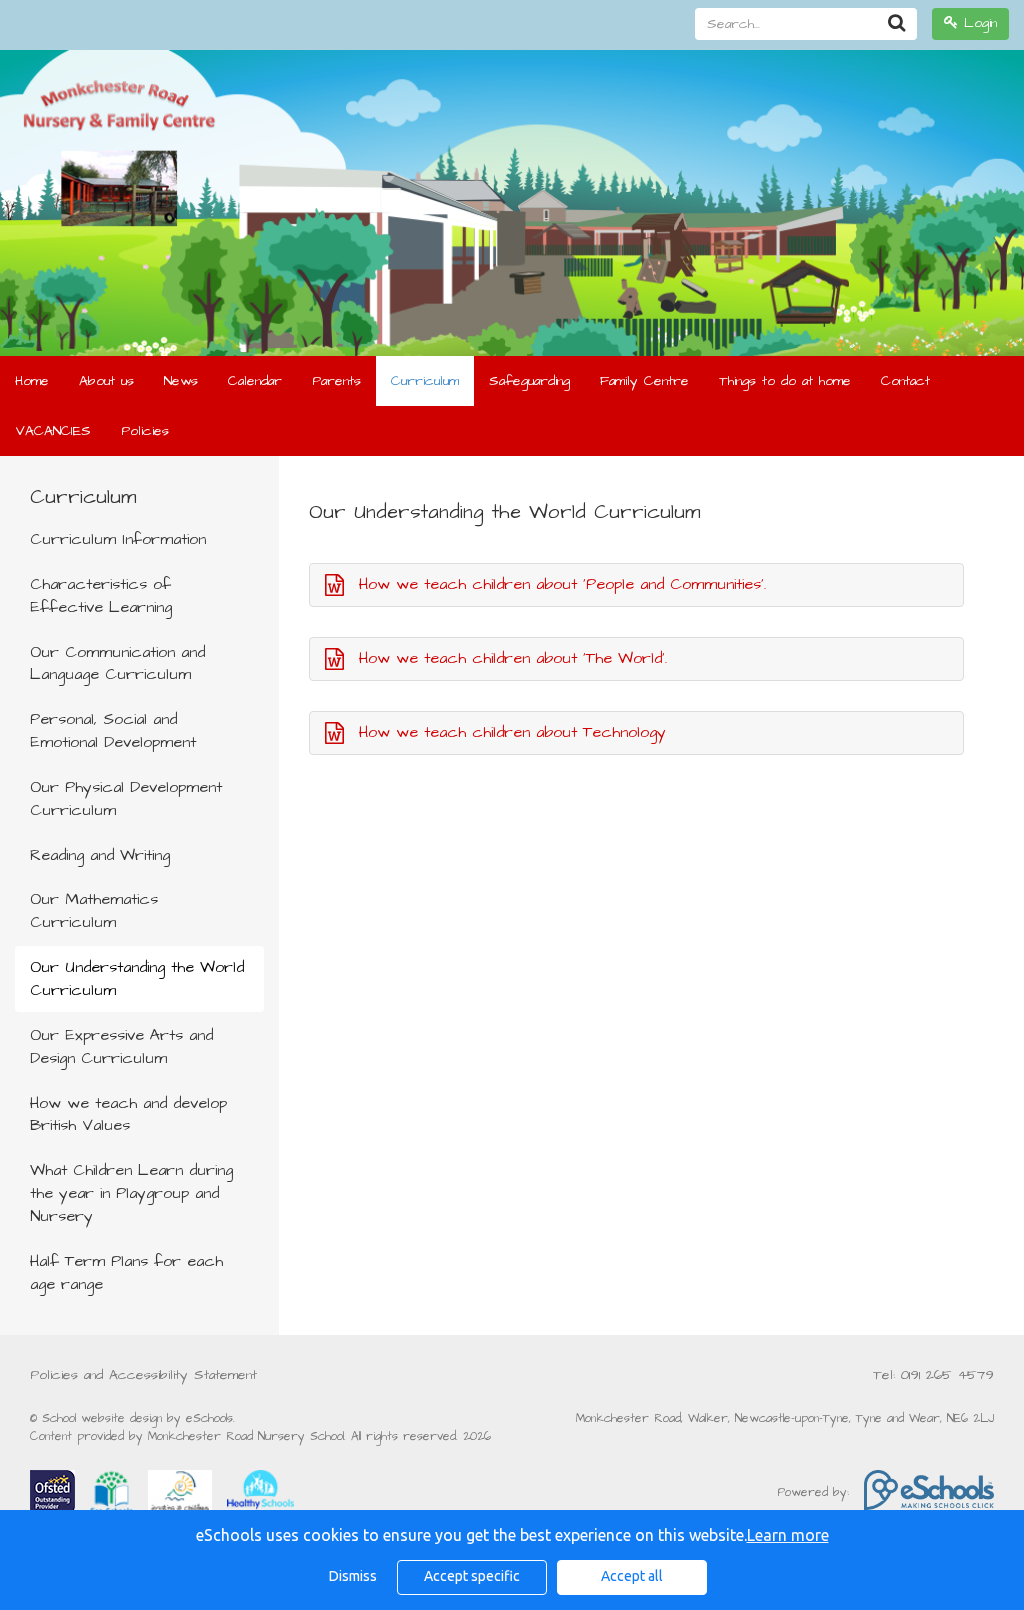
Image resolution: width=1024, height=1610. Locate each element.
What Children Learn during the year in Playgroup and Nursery (131, 1193)
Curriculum (425, 381)
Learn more (788, 1535)
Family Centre (644, 381)
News (181, 381)
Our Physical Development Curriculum (126, 798)
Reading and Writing (100, 855)
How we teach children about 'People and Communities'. (562, 584)
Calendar (255, 381)
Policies (145, 431)
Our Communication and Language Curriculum (117, 663)
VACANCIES (53, 431)
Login (977, 23)
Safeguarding (529, 381)
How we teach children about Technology (512, 732)
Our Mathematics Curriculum (94, 910)
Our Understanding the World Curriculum (137, 978)
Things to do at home (785, 381)
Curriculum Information (118, 539)
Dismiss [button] (353, 1576)
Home (32, 381)
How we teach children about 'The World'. (513, 658)
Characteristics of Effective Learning (101, 595)
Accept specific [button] (472, 1576)
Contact (905, 381)
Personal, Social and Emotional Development (113, 730)
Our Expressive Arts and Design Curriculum (121, 1046)
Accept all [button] (632, 1576)
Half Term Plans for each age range (126, 1272)
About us (106, 381)
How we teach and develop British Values (128, 1114)
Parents (336, 381)
